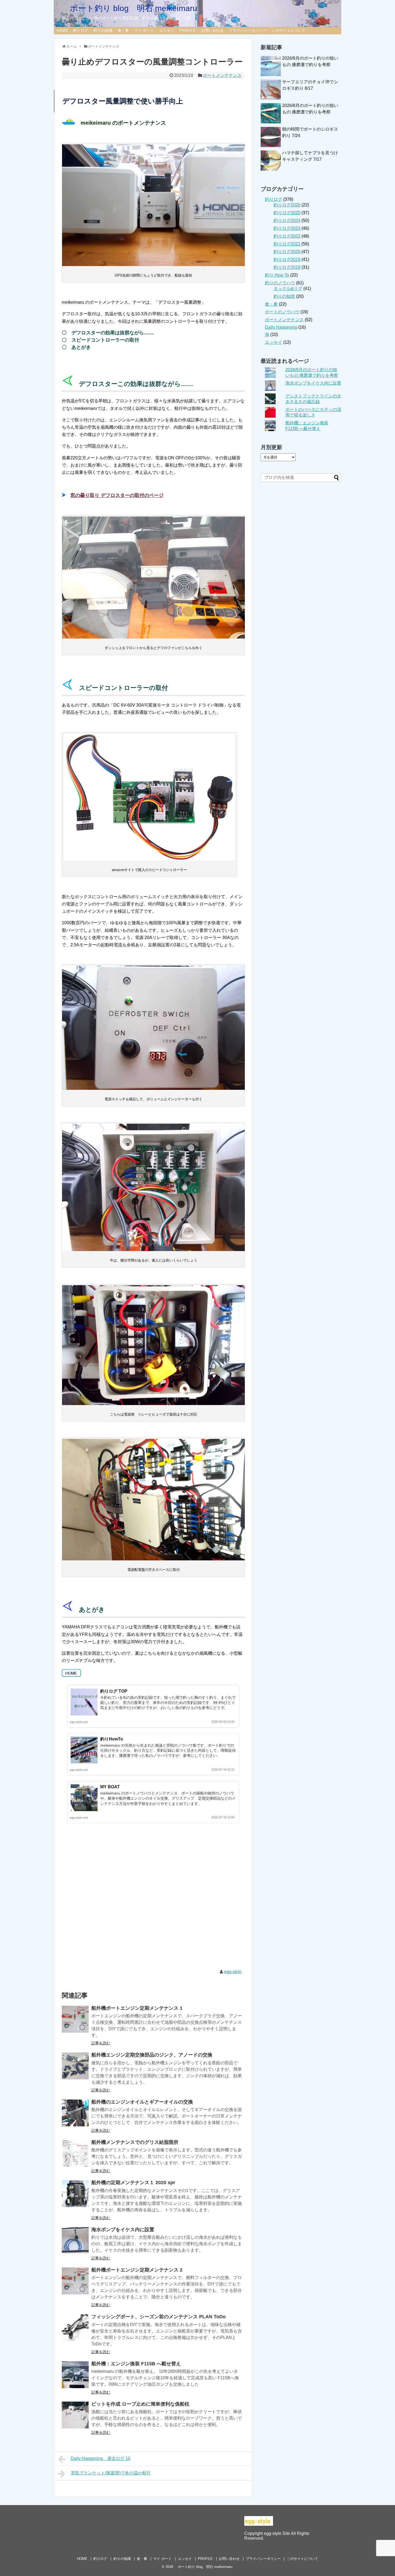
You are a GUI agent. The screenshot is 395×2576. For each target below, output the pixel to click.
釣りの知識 (103, 30)
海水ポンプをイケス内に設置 (123, 2230)
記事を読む (101, 2043)
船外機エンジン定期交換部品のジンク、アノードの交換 (152, 2055)
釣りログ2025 (287, 213)
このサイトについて (289, 30)
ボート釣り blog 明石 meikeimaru (130, 8)
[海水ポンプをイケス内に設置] (75, 2241)
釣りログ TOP (114, 1691)
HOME (62, 30)
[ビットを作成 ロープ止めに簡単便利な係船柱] (75, 2415)
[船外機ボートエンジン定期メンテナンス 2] (75, 2281)
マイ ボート (144, 30)
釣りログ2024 (287, 221)
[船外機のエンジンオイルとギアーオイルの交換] (75, 2113)
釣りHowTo (112, 1739)
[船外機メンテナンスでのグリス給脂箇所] (75, 2153)
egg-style (233, 1972)
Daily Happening (281, 327)
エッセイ (167, 30)
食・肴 (123, 30)
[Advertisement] (153, 1901)
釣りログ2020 (287, 252)
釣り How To (277, 275)
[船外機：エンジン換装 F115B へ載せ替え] (75, 2375)
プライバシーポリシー (248, 30)
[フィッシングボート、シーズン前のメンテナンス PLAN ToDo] (75, 2328)
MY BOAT (110, 1787)
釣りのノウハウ (280, 283)
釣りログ (81, 30)
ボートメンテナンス (222, 75)
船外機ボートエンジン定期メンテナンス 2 (137, 2270)
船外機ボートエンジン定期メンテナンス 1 (137, 2008)
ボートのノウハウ (282, 312)
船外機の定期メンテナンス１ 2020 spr (133, 2183)
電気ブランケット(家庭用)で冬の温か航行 (111, 2473)
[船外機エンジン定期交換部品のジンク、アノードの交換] (75, 2066)
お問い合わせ (212, 30)
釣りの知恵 (284, 296)
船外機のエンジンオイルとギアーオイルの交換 (142, 2102)
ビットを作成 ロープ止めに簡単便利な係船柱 (140, 2404)
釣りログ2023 (287, 228)
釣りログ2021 (287, 244)
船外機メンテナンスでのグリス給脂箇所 (135, 2142)
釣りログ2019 (287, 259)
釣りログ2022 (287, 236)
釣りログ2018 (287, 267)
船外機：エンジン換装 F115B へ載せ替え (136, 2364)
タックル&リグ (288, 289)
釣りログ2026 (287, 205)
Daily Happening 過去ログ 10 (100, 2458)
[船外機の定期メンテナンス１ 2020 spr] (75, 2194)
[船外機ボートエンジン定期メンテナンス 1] (75, 2019)
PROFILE (188, 30)
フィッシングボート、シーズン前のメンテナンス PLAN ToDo (159, 2317)
